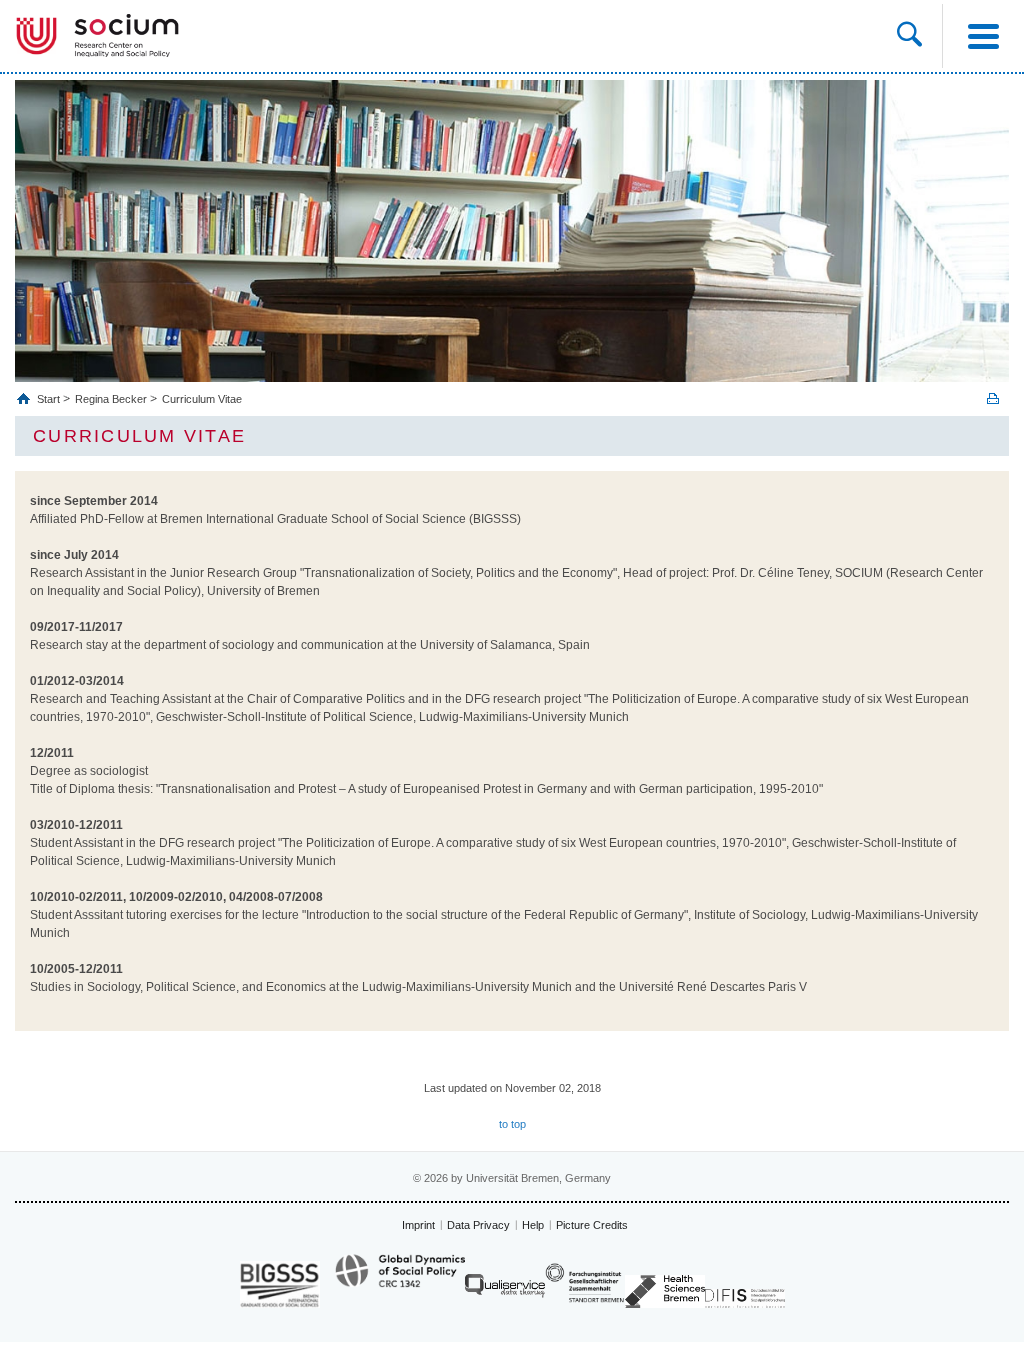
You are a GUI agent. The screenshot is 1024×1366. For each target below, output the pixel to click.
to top (512, 1124)
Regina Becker (111, 399)
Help (533, 1225)
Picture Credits (592, 1225)
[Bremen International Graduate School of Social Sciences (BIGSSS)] (280, 1284)
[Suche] (909, 36)
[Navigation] (983, 36)
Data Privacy (478, 1225)
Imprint (418, 1225)
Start (50, 399)
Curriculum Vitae (202, 399)
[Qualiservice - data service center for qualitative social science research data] (505, 1290)
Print (993, 398)
